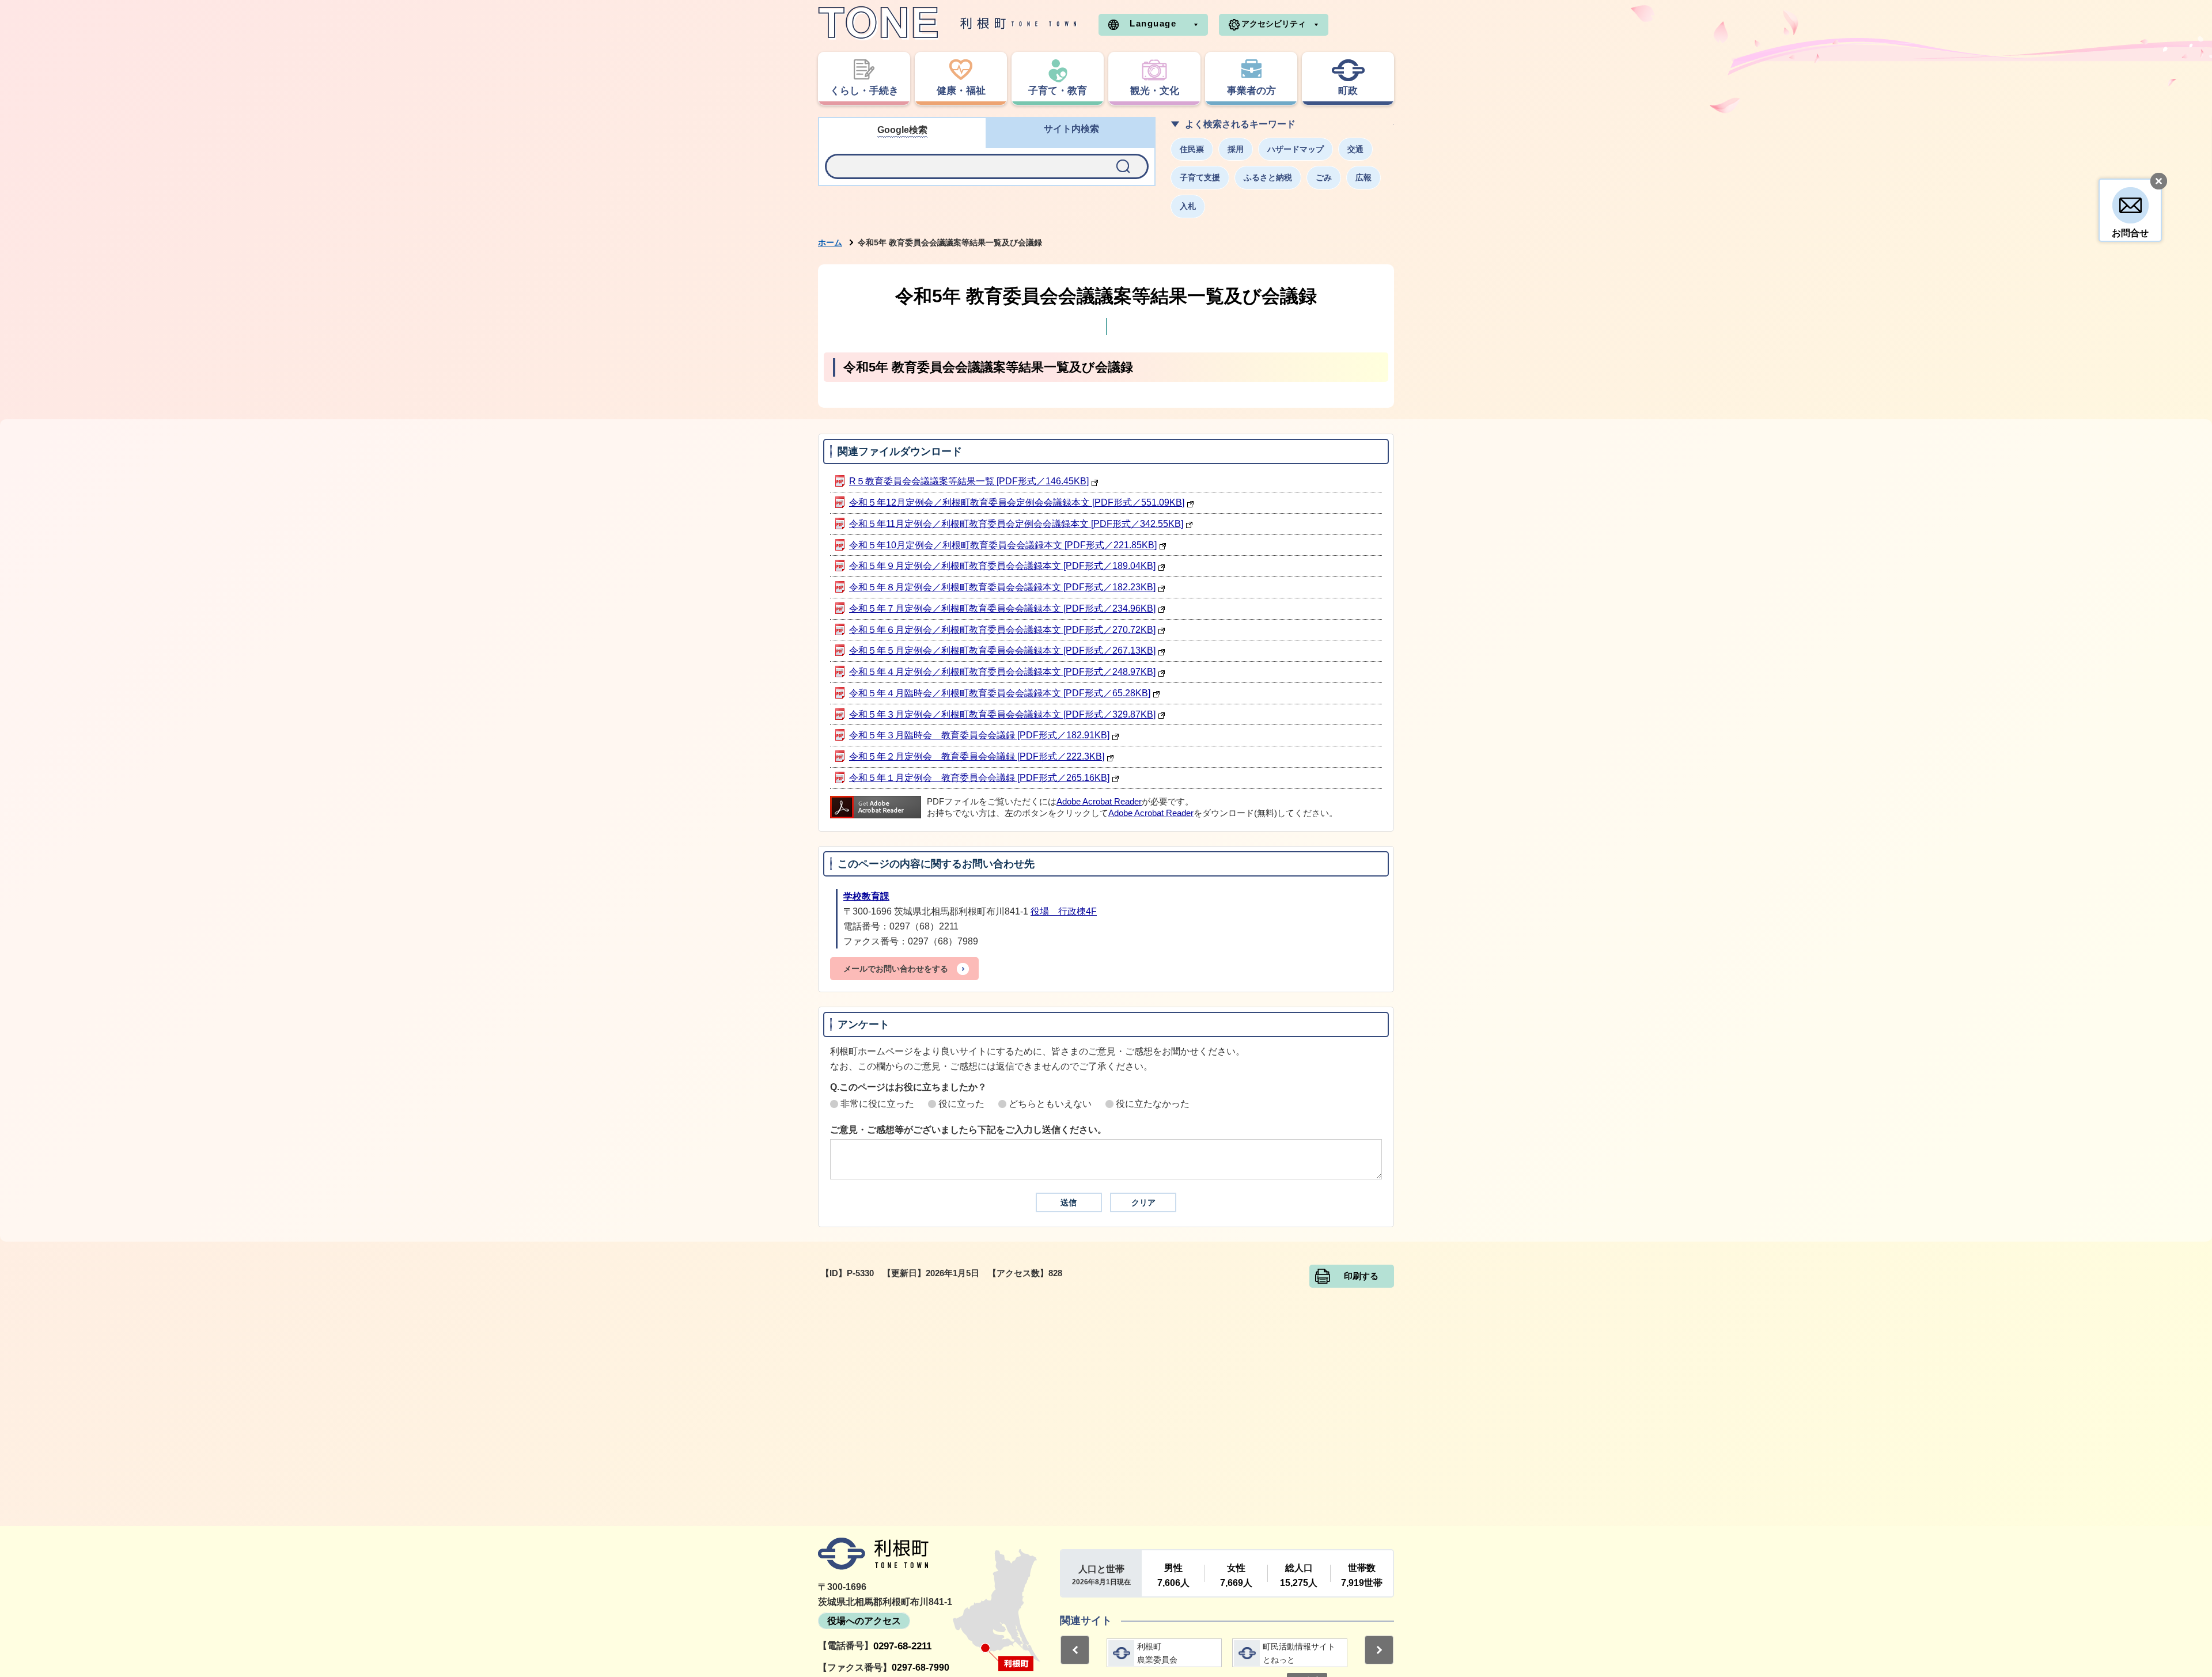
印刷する (1361, 1276)
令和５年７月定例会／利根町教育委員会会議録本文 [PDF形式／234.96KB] (1002, 608)
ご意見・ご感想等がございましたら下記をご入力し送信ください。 (968, 1130)
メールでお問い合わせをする (896, 969)
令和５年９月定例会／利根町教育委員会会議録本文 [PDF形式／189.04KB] (1002, 566)
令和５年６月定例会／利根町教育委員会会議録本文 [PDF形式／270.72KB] (1002, 630)
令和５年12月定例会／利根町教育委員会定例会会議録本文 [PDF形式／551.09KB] (1017, 502)
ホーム (830, 242)
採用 (1236, 149)
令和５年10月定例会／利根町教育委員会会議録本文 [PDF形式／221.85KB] (1003, 545)
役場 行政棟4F (1064, 911)
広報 (1363, 177)
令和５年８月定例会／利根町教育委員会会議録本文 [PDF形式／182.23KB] (1002, 587)
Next (1379, 1650)
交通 (1355, 149)
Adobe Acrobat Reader (1099, 802)
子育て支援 (1200, 177)
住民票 (1192, 149)
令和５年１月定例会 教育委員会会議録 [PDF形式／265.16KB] (979, 778)
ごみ (1324, 177)
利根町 (873, 1554)
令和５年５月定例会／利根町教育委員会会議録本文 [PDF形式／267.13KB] (1002, 650)
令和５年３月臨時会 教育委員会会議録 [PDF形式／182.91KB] (979, 735)
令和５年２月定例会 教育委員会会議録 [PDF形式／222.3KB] (977, 756)
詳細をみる (1167, 1653)
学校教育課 (866, 896)
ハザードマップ (1296, 149)
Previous (1075, 1650)
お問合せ (2130, 233)
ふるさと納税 (1268, 177)
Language (1153, 23)
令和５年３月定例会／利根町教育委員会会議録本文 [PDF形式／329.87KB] (1002, 714)
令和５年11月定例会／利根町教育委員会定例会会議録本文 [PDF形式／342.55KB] (1016, 524)
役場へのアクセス (864, 1621)
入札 (1188, 206)
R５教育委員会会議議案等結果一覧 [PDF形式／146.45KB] (969, 481)
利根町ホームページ (948, 23)
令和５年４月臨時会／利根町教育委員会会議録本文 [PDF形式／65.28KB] (1000, 693)
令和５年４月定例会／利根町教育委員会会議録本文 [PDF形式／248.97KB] (1002, 672)
